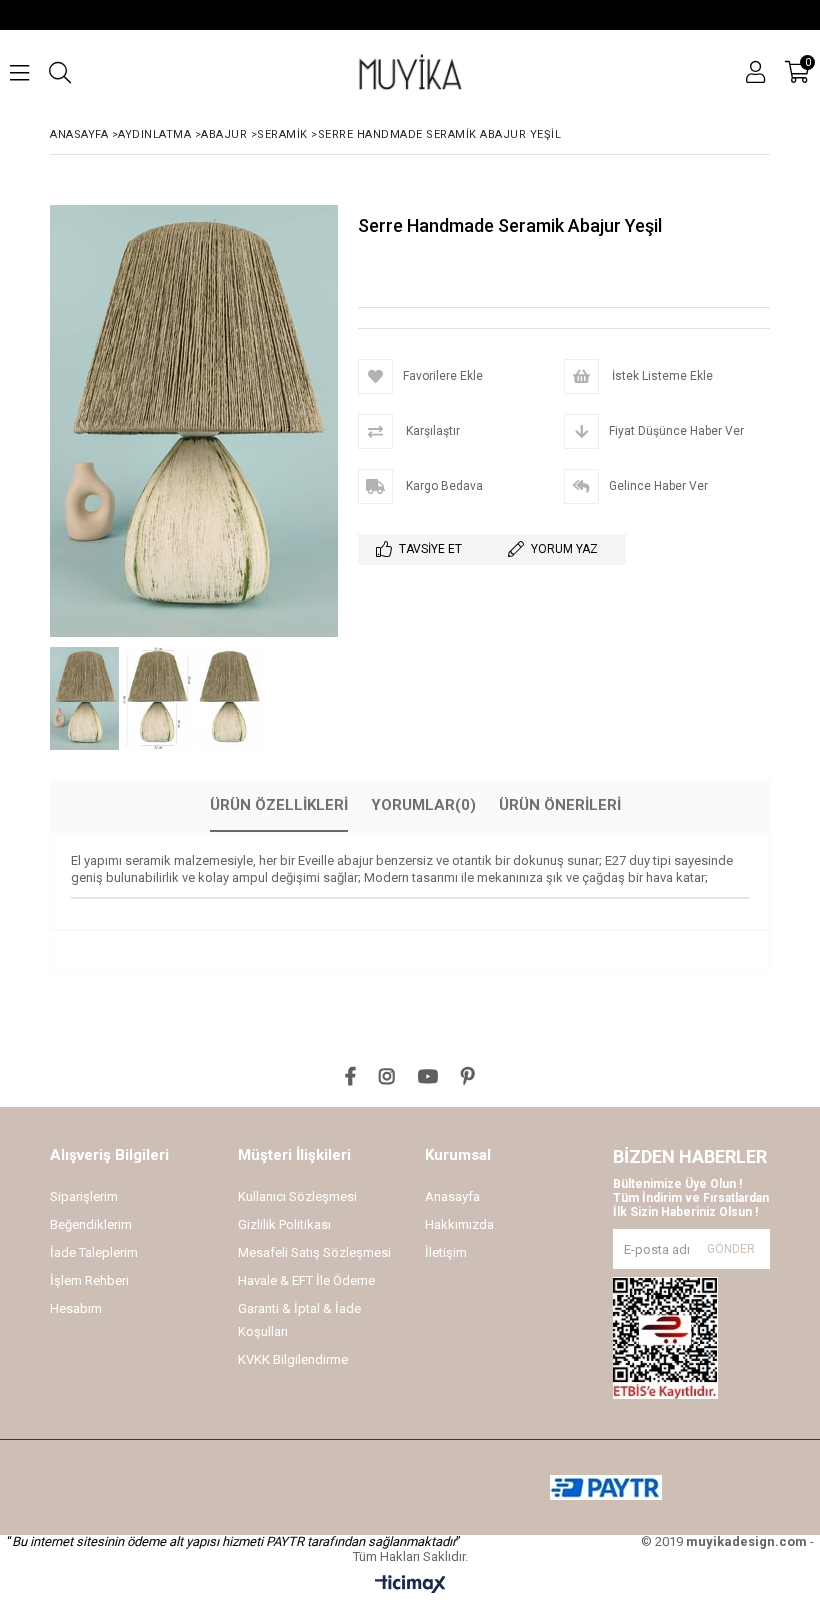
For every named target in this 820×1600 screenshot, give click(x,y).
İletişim (446, 1252)
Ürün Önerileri (560, 805)
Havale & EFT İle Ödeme (306, 1280)
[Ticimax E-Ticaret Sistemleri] (410, 1585)
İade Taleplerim (94, 1252)
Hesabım (76, 1308)
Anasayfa (452, 1196)
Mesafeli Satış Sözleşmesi (314, 1252)
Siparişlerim (84, 1196)
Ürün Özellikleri (279, 805)
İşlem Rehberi (89, 1280)
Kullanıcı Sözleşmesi (297, 1196)
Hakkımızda (459, 1224)
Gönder (731, 1249)
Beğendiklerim (91, 1224)
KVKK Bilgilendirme (293, 1359)
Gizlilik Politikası (284, 1224)
